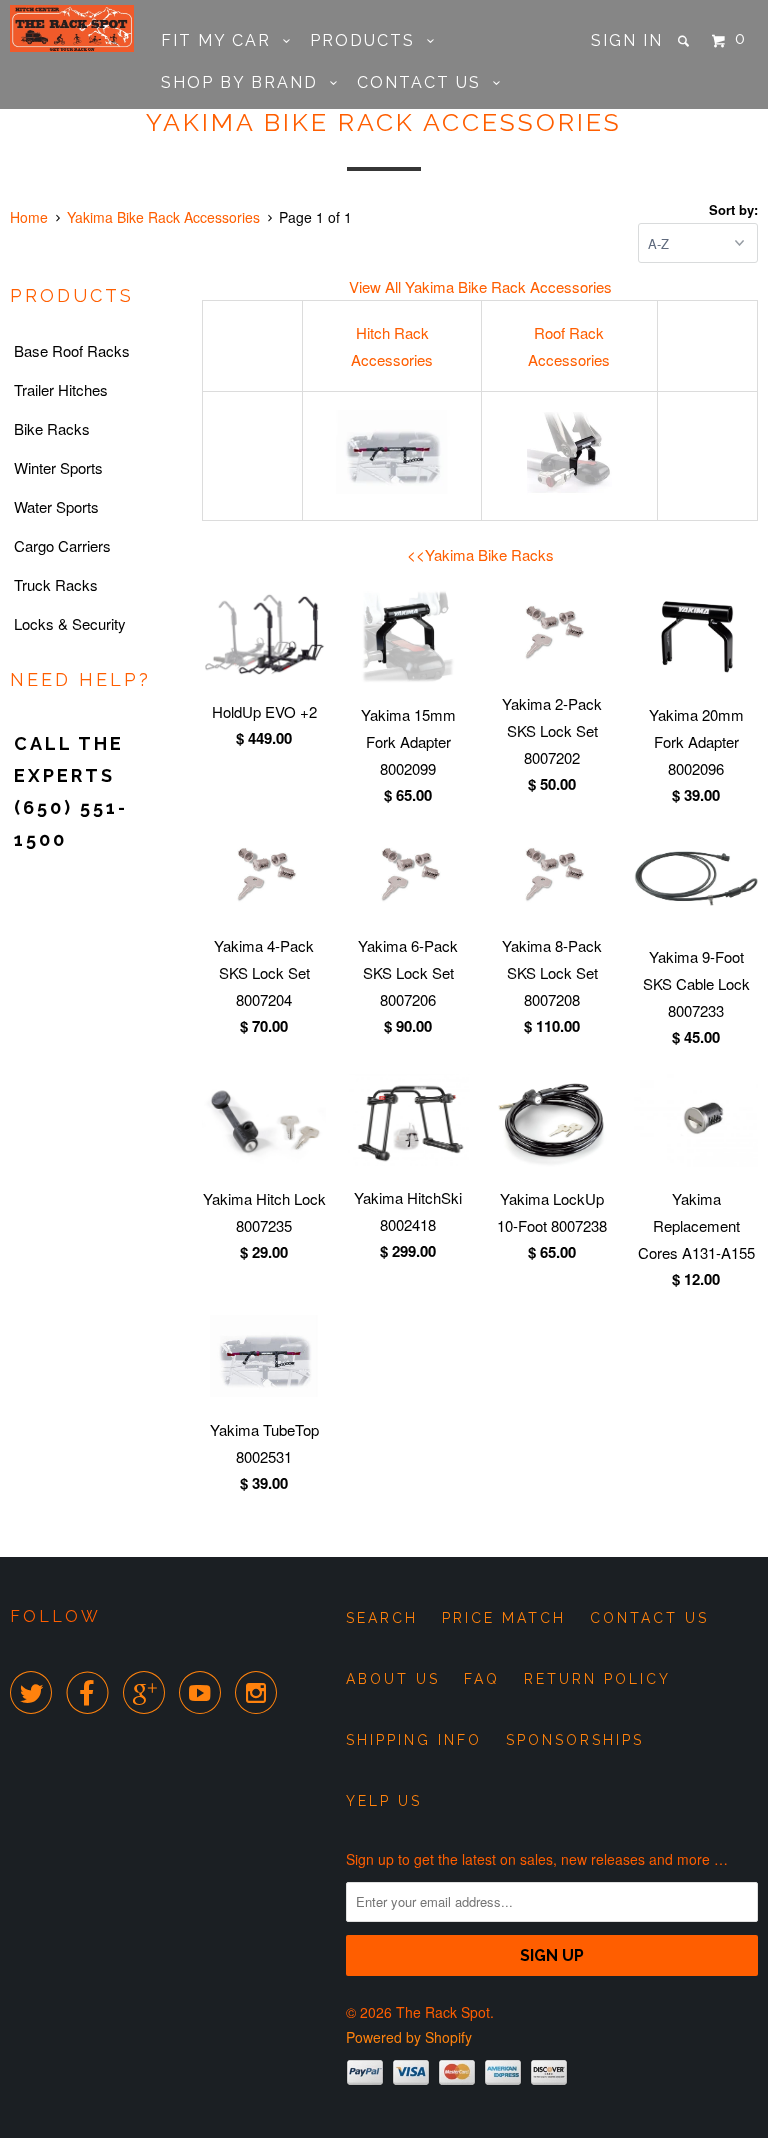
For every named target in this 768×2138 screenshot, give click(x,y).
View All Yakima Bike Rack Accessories (480, 286)
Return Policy (597, 1679)
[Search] (686, 41)
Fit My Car (222, 40)
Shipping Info (414, 1740)
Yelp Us (384, 1801)
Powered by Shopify (409, 2037)
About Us (393, 1679)
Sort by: (733, 209)
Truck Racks (56, 584)
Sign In (627, 40)
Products (368, 40)
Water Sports (56, 506)
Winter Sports (58, 467)
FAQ (482, 1679)
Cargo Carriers (62, 545)
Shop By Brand (245, 82)
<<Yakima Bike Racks (480, 554)
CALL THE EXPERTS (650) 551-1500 (71, 791)
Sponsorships (575, 1740)
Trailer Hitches (61, 389)
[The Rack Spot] (72, 28)
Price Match (504, 1618)
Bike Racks (52, 428)
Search (382, 1618)
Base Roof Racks (72, 350)
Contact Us (425, 82)
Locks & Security (70, 623)
